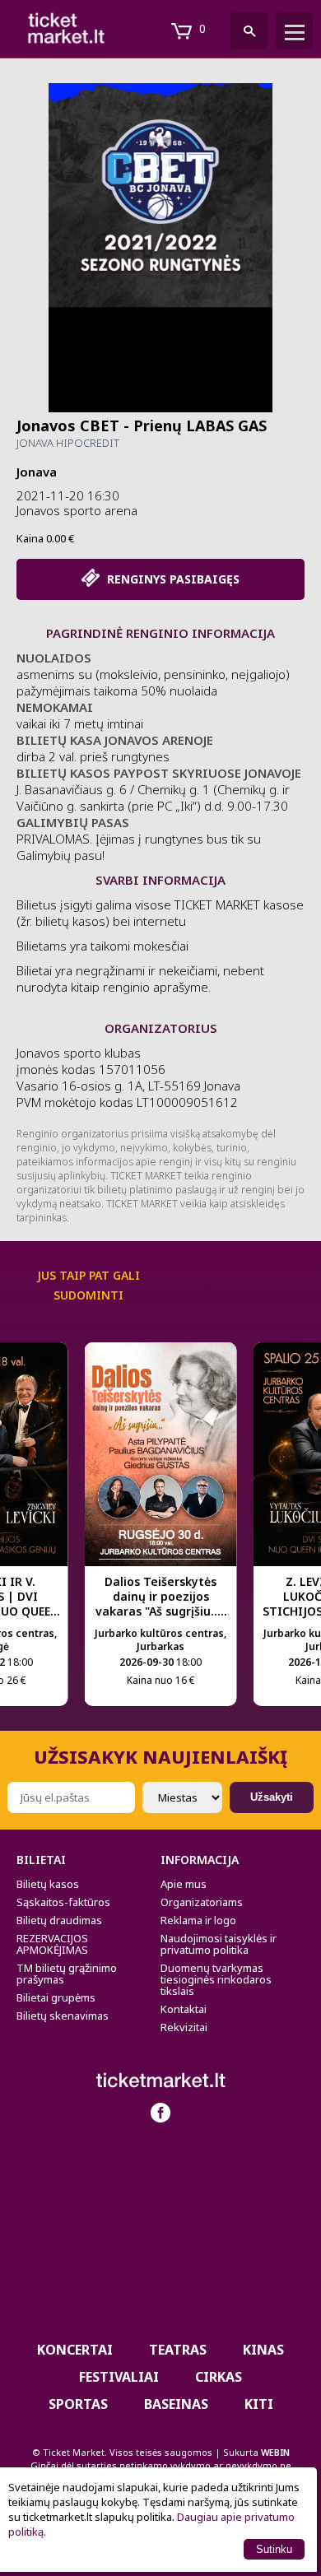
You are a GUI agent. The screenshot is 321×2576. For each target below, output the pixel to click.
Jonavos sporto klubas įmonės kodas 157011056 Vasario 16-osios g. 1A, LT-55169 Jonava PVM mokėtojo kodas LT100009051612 (128, 1077)
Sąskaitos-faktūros (63, 1902)
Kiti (259, 2404)
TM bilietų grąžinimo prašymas (67, 1974)
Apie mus (184, 1884)
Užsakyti (272, 1797)
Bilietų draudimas (59, 1920)
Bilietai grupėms (56, 1997)
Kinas (263, 2350)
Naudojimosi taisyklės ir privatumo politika (219, 1944)
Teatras (178, 2350)
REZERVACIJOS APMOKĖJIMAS (52, 1944)
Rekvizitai (184, 2027)
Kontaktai (184, 2009)
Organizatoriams (202, 1902)
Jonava (37, 472)
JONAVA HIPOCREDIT (68, 443)
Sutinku (274, 2549)
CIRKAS (219, 2377)
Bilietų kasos (48, 1884)
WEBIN (275, 2452)
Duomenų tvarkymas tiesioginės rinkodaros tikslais (216, 1979)
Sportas (78, 2404)
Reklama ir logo (198, 1920)
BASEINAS (176, 2404)
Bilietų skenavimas (63, 2016)
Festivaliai (119, 2377)
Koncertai (75, 2350)
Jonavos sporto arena (77, 510)
